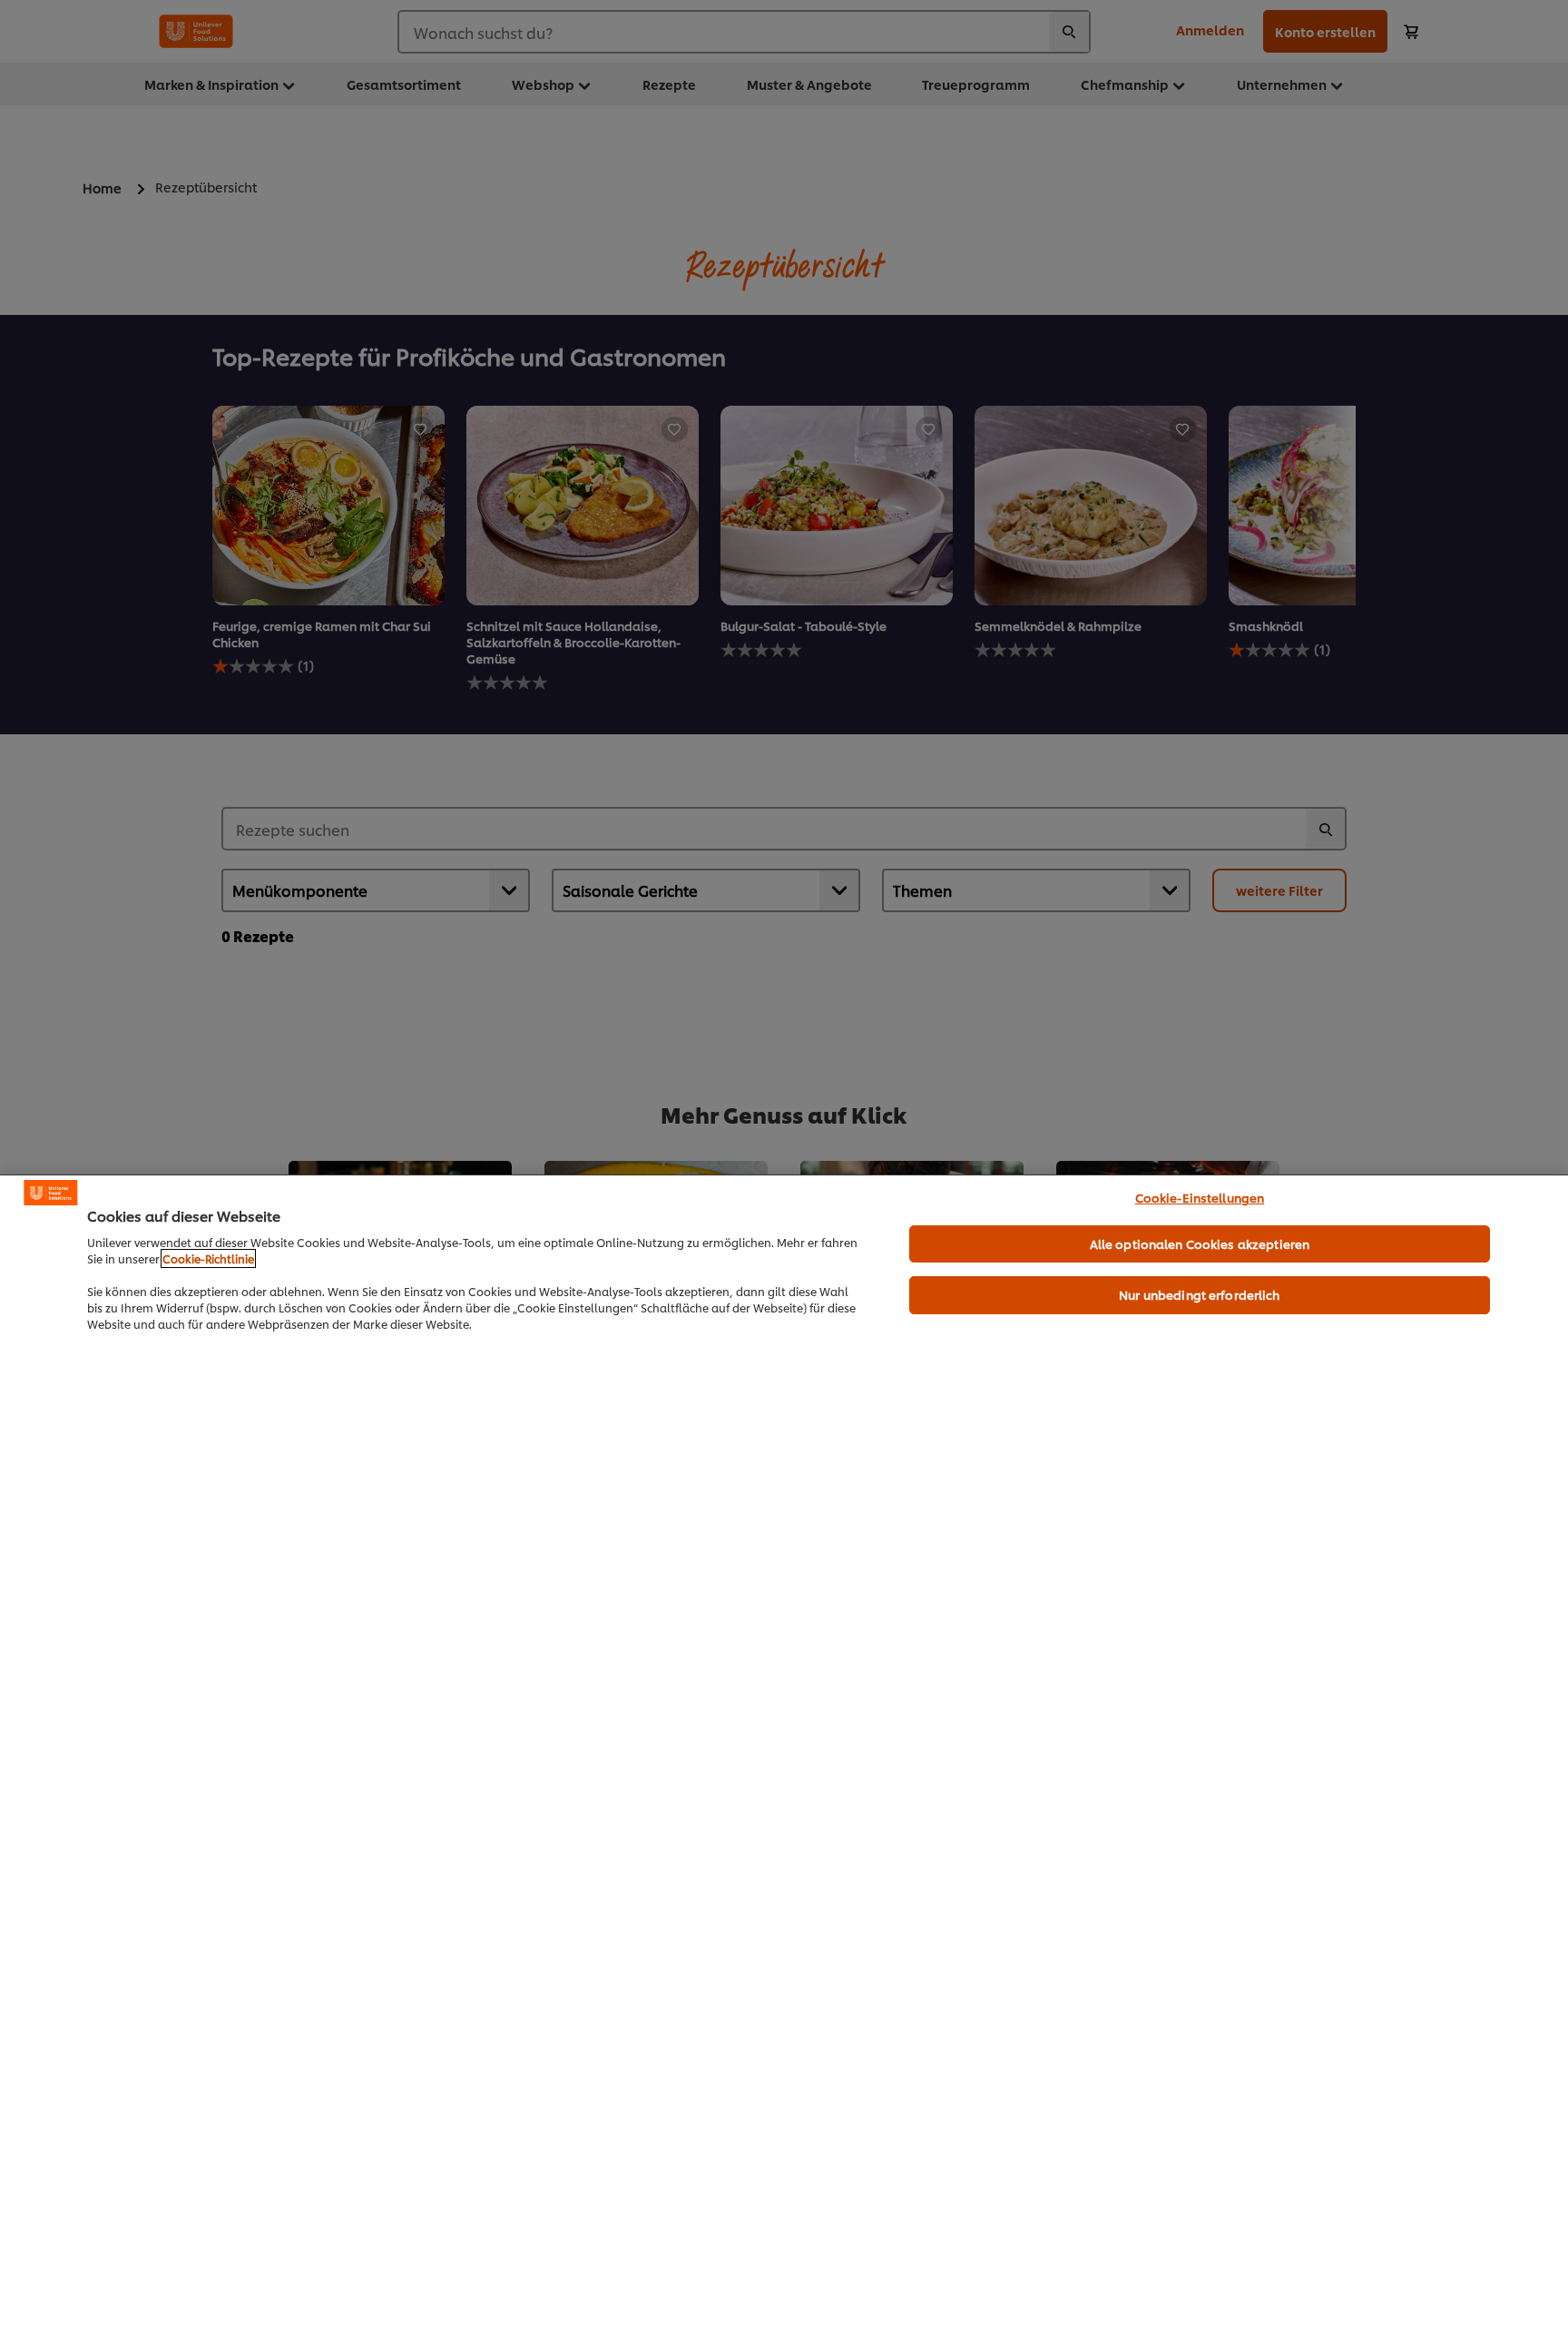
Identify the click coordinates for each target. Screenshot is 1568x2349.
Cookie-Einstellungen (1200, 1197)
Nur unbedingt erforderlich (1199, 1294)
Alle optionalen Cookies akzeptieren (1200, 1243)
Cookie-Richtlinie (208, 1258)
